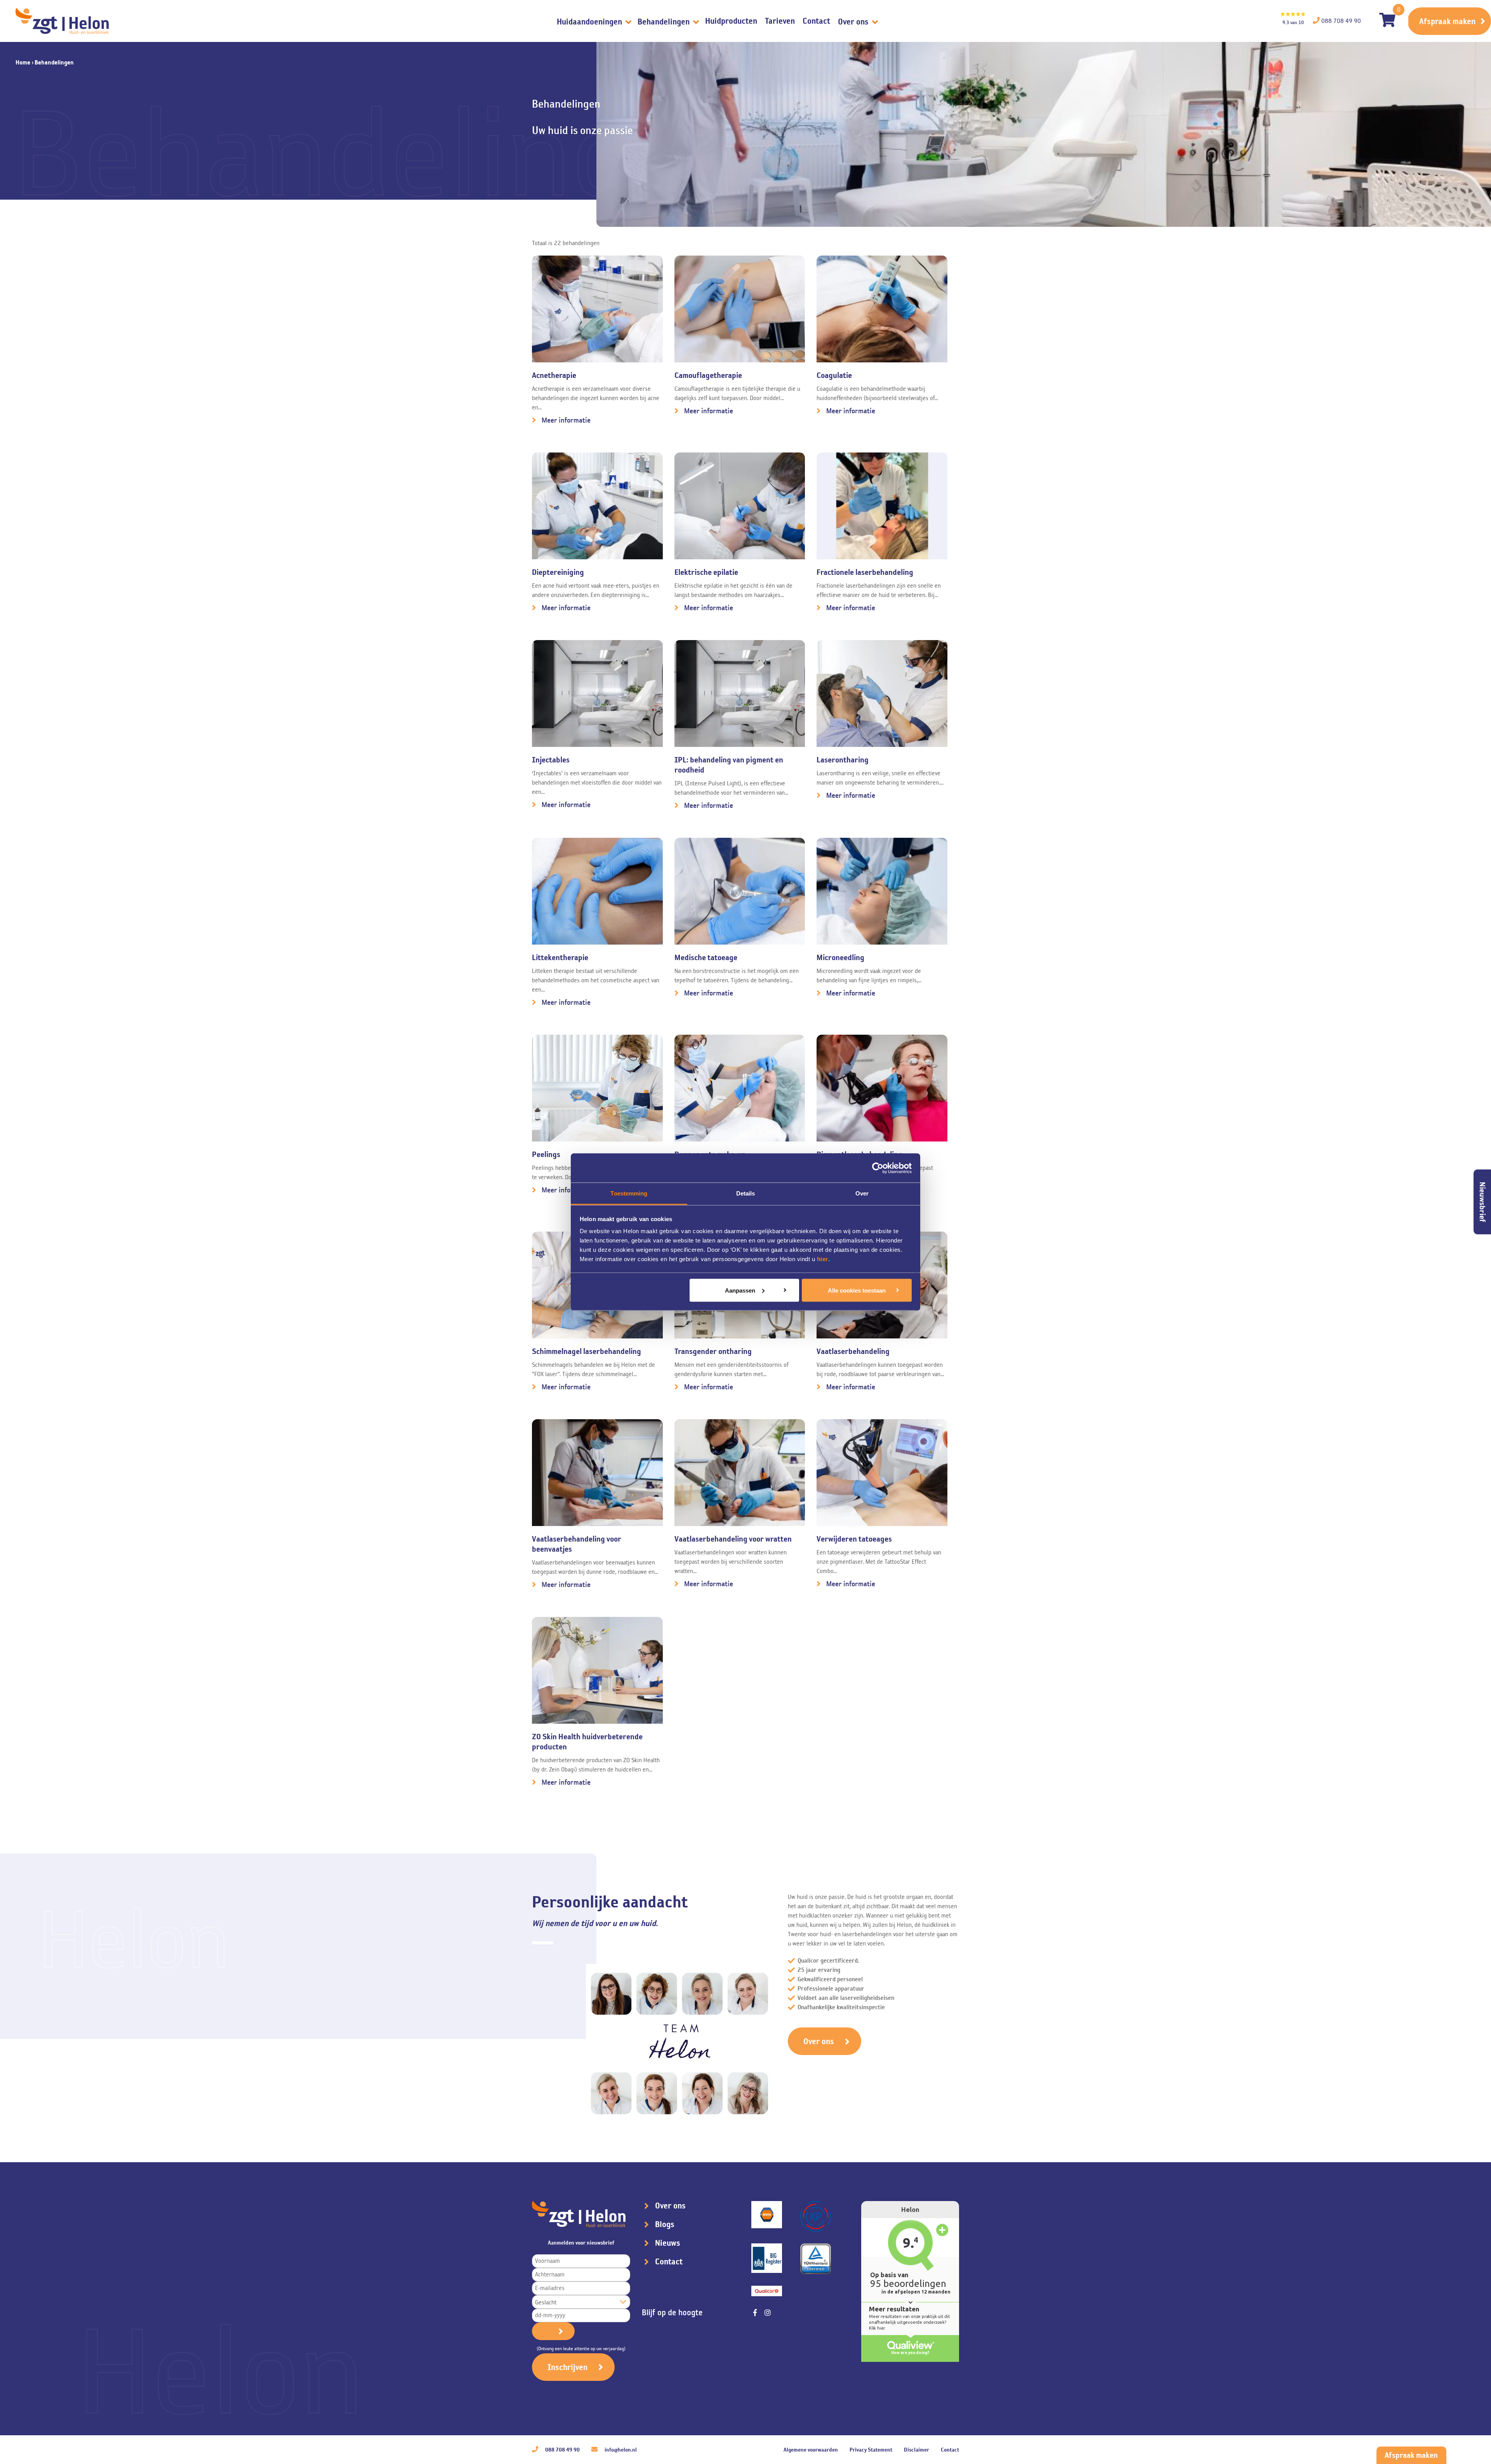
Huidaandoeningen (590, 22)
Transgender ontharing (713, 1351)
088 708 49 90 (562, 2450)
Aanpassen (740, 1290)
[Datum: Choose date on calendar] (553, 2331)
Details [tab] (746, 1193)
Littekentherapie (560, 957)
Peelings (546, 1154)
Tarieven (780, 21)
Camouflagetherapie (708, 375)
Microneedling (840, 957)
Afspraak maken (1447, 21)
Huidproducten (731, 21)
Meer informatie (566, 420)
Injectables (551, 760)
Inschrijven (567, 2367)
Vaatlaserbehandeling (853, 1351)
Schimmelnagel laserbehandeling (586, 1351)
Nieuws (668, 2243)
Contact (816, 21)
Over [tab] (862, 1193)
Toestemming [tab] (629, 1193)
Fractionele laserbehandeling (865, 572)
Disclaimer (917, 2450)
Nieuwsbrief (1482, 1202)
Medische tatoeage (706, 957)
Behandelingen (665, 22)
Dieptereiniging (558, 572)
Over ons (854, 22)
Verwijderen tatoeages (854, 1539)
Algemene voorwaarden (811, 2450)
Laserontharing (843, 760)
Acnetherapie (554, 375)
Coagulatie (834, 375)
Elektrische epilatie (706, 572)
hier (823, 1259)
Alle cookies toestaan (857, 1290)
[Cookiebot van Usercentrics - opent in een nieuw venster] (878, 1168)
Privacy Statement (871, 2450)
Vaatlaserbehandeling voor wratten (733, 1539)
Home (23, 62)
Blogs (665, 2224)
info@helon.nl (620, 2450)
